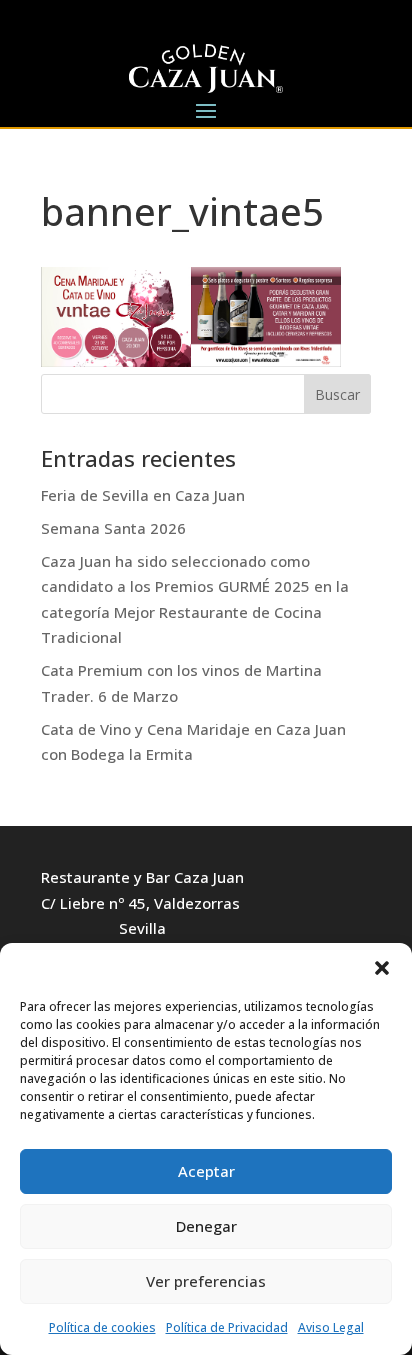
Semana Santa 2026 (113, 528)
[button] (382, 968)
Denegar (206, 1226)
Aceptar (206, 1171)
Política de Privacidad (227, 1327)
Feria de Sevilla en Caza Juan (143, 495)
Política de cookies (102, 1327)
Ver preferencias (206, 1281)
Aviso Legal (331, 1327)
